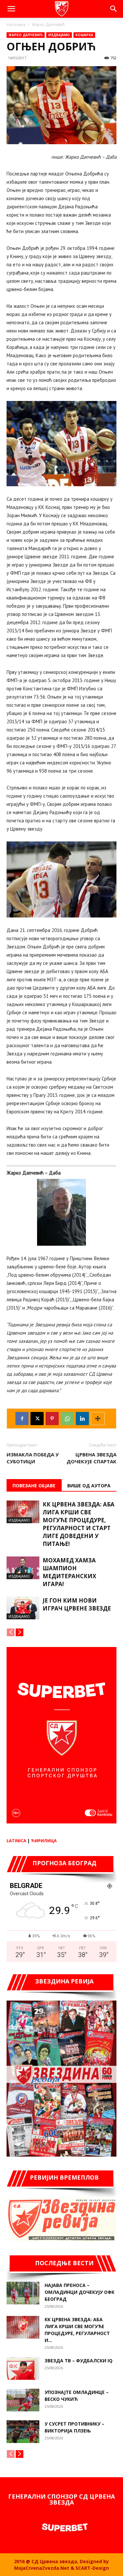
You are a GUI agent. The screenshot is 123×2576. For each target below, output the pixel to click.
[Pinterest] (52, 1419)
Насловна (16, 25)
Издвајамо (59, 35)
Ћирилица (44, 1841)
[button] (11, 9)
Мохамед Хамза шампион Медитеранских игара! (69, 1572)
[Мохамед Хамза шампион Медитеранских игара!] (23, 1568)
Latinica (16, 1841)
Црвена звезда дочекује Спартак (92, 1458)
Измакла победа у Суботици (33, 1458)
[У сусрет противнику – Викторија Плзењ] (23, 2432)
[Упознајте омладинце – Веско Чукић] (23, 2400)
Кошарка (84, 35)
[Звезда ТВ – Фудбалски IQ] (23, 2368)
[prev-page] (11, 1632)
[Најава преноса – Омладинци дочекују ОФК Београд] (23, 2293)
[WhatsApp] (67, 1419)
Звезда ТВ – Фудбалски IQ (79, 2361)
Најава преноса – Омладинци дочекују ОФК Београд (80, 2292)
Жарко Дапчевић (48, 25)
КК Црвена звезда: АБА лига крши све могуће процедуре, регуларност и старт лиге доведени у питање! (79, 1524)
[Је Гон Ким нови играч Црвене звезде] (23, 1608)
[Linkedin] (82, 1419)
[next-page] (20, 1632)
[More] (98, 1419)
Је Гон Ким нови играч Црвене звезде (77, 1604)
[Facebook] (22, 1419)
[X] (37, 1419)
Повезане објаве (34, 1486)
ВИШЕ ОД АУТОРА (89, 1486)
